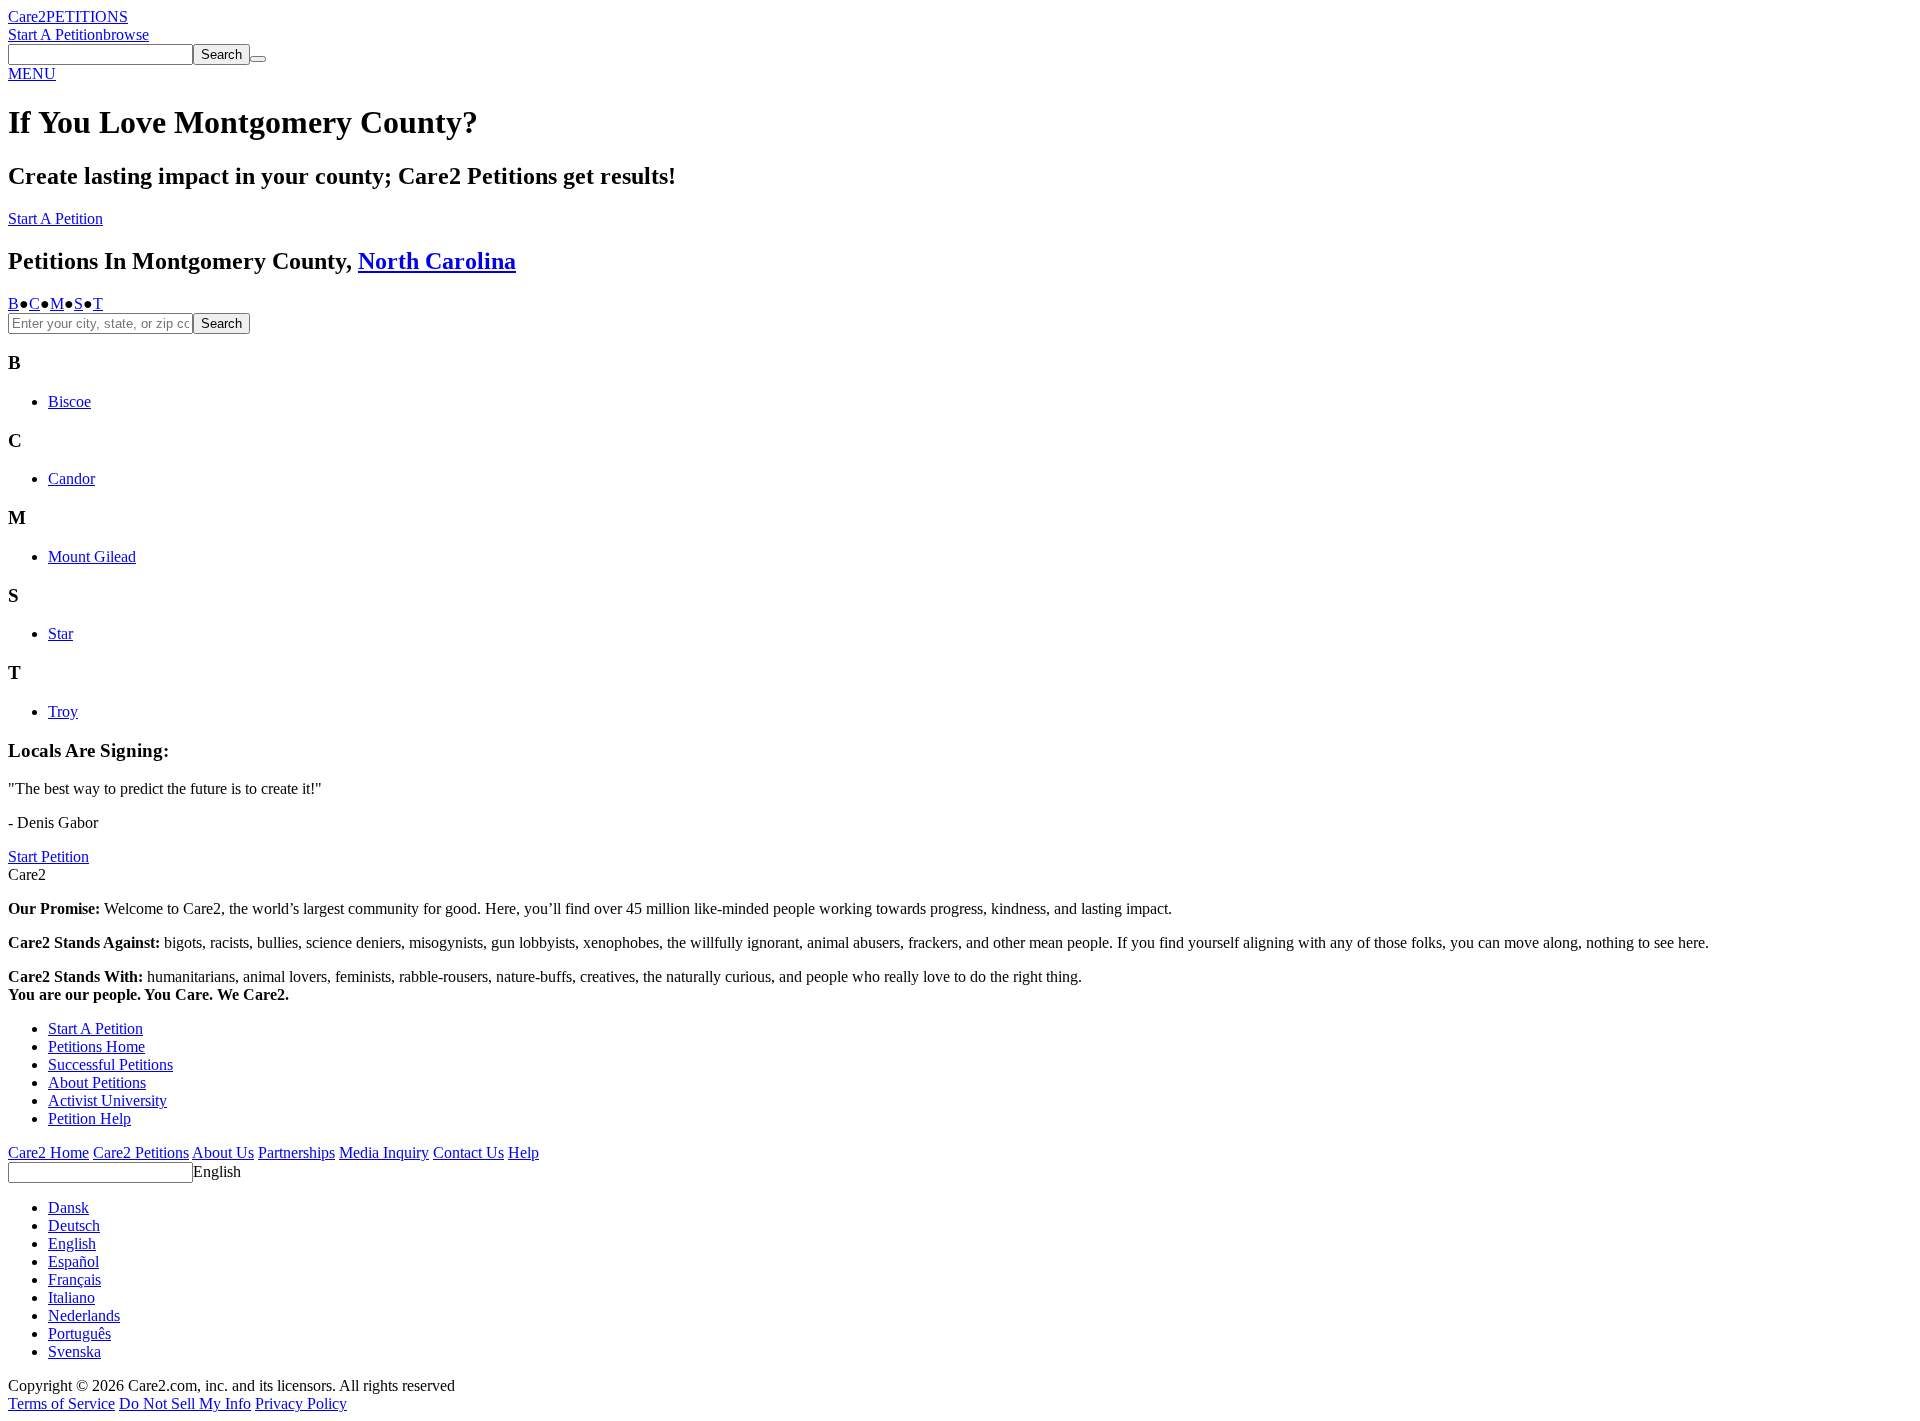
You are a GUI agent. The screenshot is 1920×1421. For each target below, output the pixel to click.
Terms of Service (61, 1403)
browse (126, 34)
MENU (32, 73)
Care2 (27, 16)
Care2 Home (48, 1152)
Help (523, 1152)
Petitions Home (96, 1046)
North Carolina (437, 261)
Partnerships (296, 1152)
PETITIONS (87, 16)
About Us (223, 1152)
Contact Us (468, 1152)
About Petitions (97, 1082)
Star (60, 633)
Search (221, 323)
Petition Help (89, 1118)
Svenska (74, 1351)
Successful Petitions (110, 1064)
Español (73, 1261)
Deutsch (74, 1225)
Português (79, 1333)
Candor (71, 478)
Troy (63, 711)
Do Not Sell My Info (185, 1403)
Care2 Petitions (141, 1152)
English (217, 1171)
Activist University (107, 1100)
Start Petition (48, 856)
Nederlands (84, 1315)
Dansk (68, 1207)
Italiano (71, 1297)
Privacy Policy (301, 1403)
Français (74, 1279)
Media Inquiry (384, 1152)
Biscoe (69, 401)
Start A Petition (55, 34)
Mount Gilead (92, 556)
